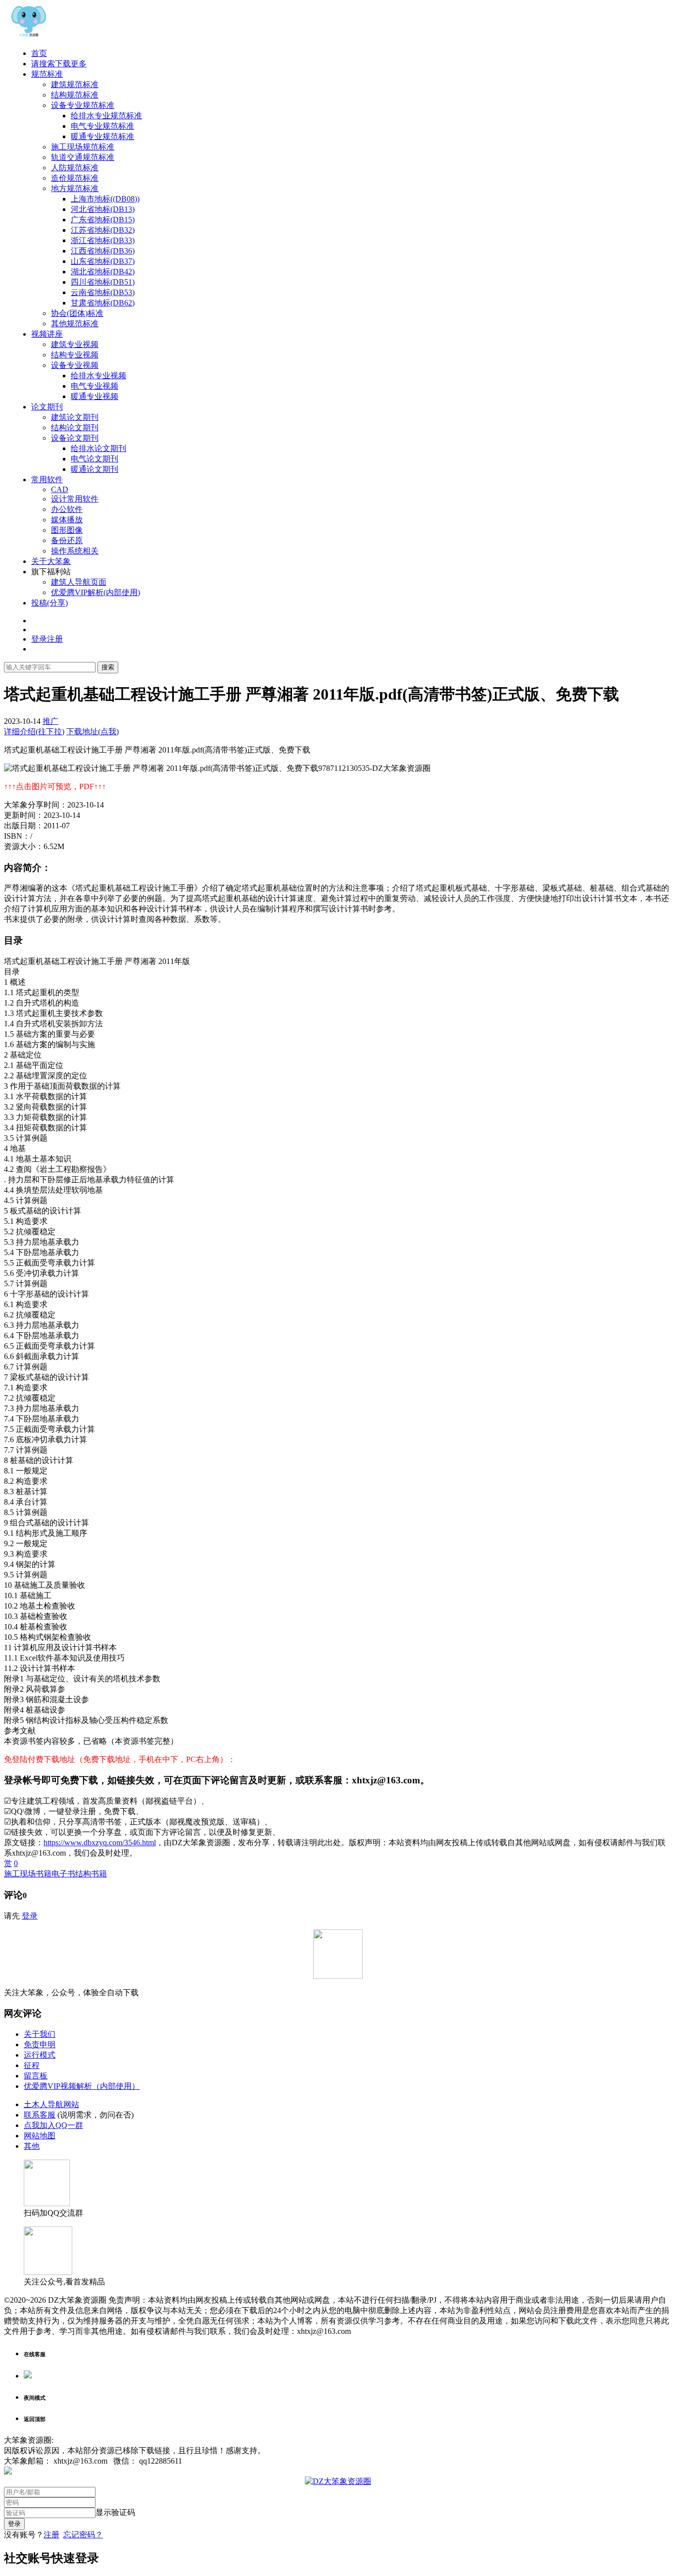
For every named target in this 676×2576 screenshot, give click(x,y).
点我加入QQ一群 (53, 2125)
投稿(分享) (49, 603)
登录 (30, 1916)
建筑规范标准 (75, 84)
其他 (32, 2146)
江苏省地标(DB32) (103, 230)
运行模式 (40, 2055)
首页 (39, 53)
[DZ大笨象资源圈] (29, 36)
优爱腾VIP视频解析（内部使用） (82, 2086)
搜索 (108, 667)
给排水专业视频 (98, 376)
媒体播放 (67, 520)
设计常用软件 (75, 499)
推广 (50, 721)
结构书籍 (91, 1874)
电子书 (63, 1874)
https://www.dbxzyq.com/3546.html (100, 1843)
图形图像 (67, 530)
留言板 (36, 2076)
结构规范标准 (75, 95)
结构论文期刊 (75, 428)
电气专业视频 (95, 386)
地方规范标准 (75, 188)
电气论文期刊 (95, 459)
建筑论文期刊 (75, 417)
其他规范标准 (75, 324)
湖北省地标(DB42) (103, 272)
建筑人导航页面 (79, 582)
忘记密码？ (83, 2535)
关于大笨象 (51, 561)
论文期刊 (47, 407)
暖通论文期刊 (95, 469)
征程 (32, 2065)
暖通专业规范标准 (102, 136)
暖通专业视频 (95, 396)
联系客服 (40, 2115)
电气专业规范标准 (102, 126)
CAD (60, 489)
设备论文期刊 (75, 438)
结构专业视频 (75, 355)
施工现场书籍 (28, 1874)
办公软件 (67, 509)
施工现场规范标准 (83, 147)
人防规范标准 (75, 168)
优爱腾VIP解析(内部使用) (96, 592)
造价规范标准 (75, 178)
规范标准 (47, 74)
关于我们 (40, 2034)
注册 (51, 2535)
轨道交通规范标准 (83, 157)
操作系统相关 (75, 551)
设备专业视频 (75, 365)
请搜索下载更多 (59, 64)
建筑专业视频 (75, 344)
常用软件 (47, 480)
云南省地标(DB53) (103, 292)
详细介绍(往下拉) (34, 732)
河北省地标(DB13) (103, 209)
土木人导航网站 (51, 2104)
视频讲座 (47, 334)
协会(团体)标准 (77, 313)
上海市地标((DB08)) (105, 199)
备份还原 (67, 540)
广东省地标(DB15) (103, 220)
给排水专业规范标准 (106, 116)
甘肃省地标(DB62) (103, 303)
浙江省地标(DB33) (103, 240)
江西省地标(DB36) (103, 251)
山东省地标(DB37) (103, 261)
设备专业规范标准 (83, 105)
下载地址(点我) (93, 732)
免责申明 (40, 2045)
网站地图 (40, 2136)
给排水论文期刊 (98, 448)
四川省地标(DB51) (103, 282)
